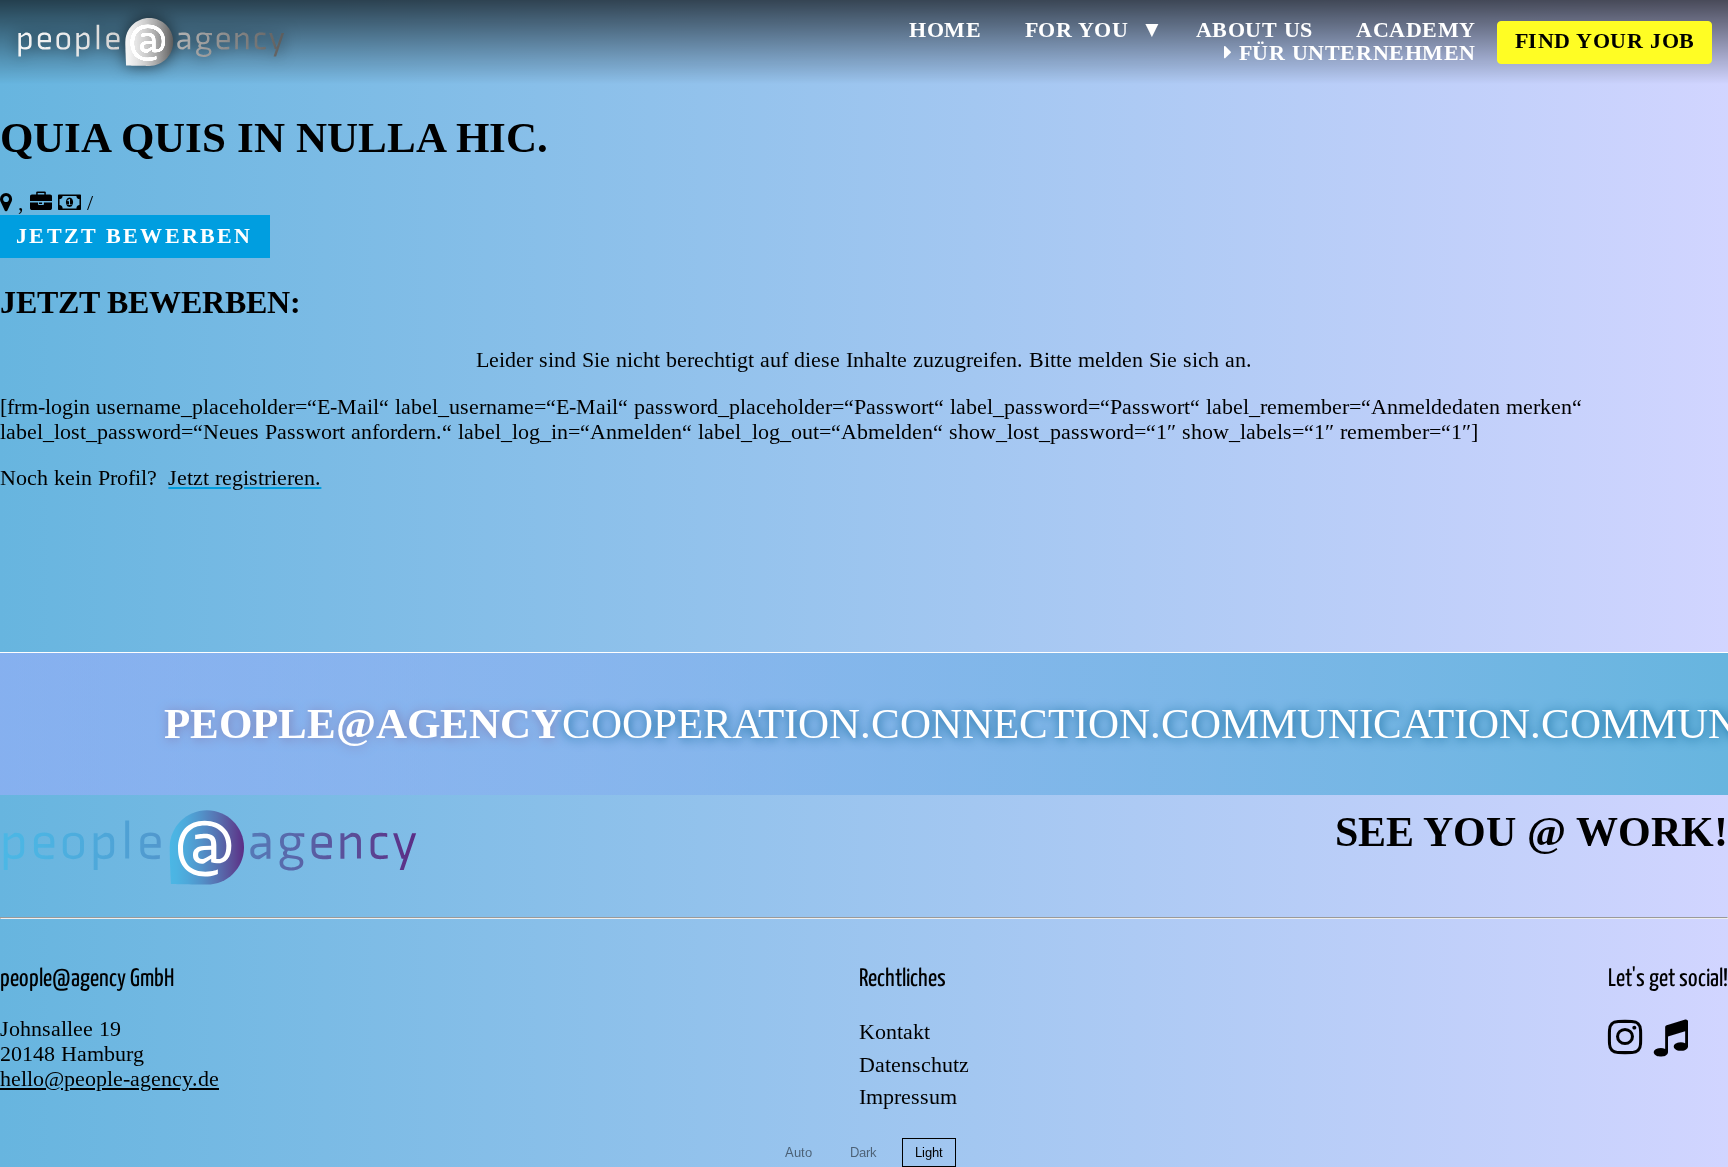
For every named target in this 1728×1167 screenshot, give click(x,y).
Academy (1416, 31)
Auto (798, 1152)
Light (929, 1152)
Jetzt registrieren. (244, 478)
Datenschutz (914, 1066)
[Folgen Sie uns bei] (1625, 1037)
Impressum (908, 1098)
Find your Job (1605, 41)
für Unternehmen (1354, 53)
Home (945, 31)
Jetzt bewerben (134, 236)
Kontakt (894, 1033)
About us (1254, 31)
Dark (863, 1152)
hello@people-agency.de (109, 1079)
